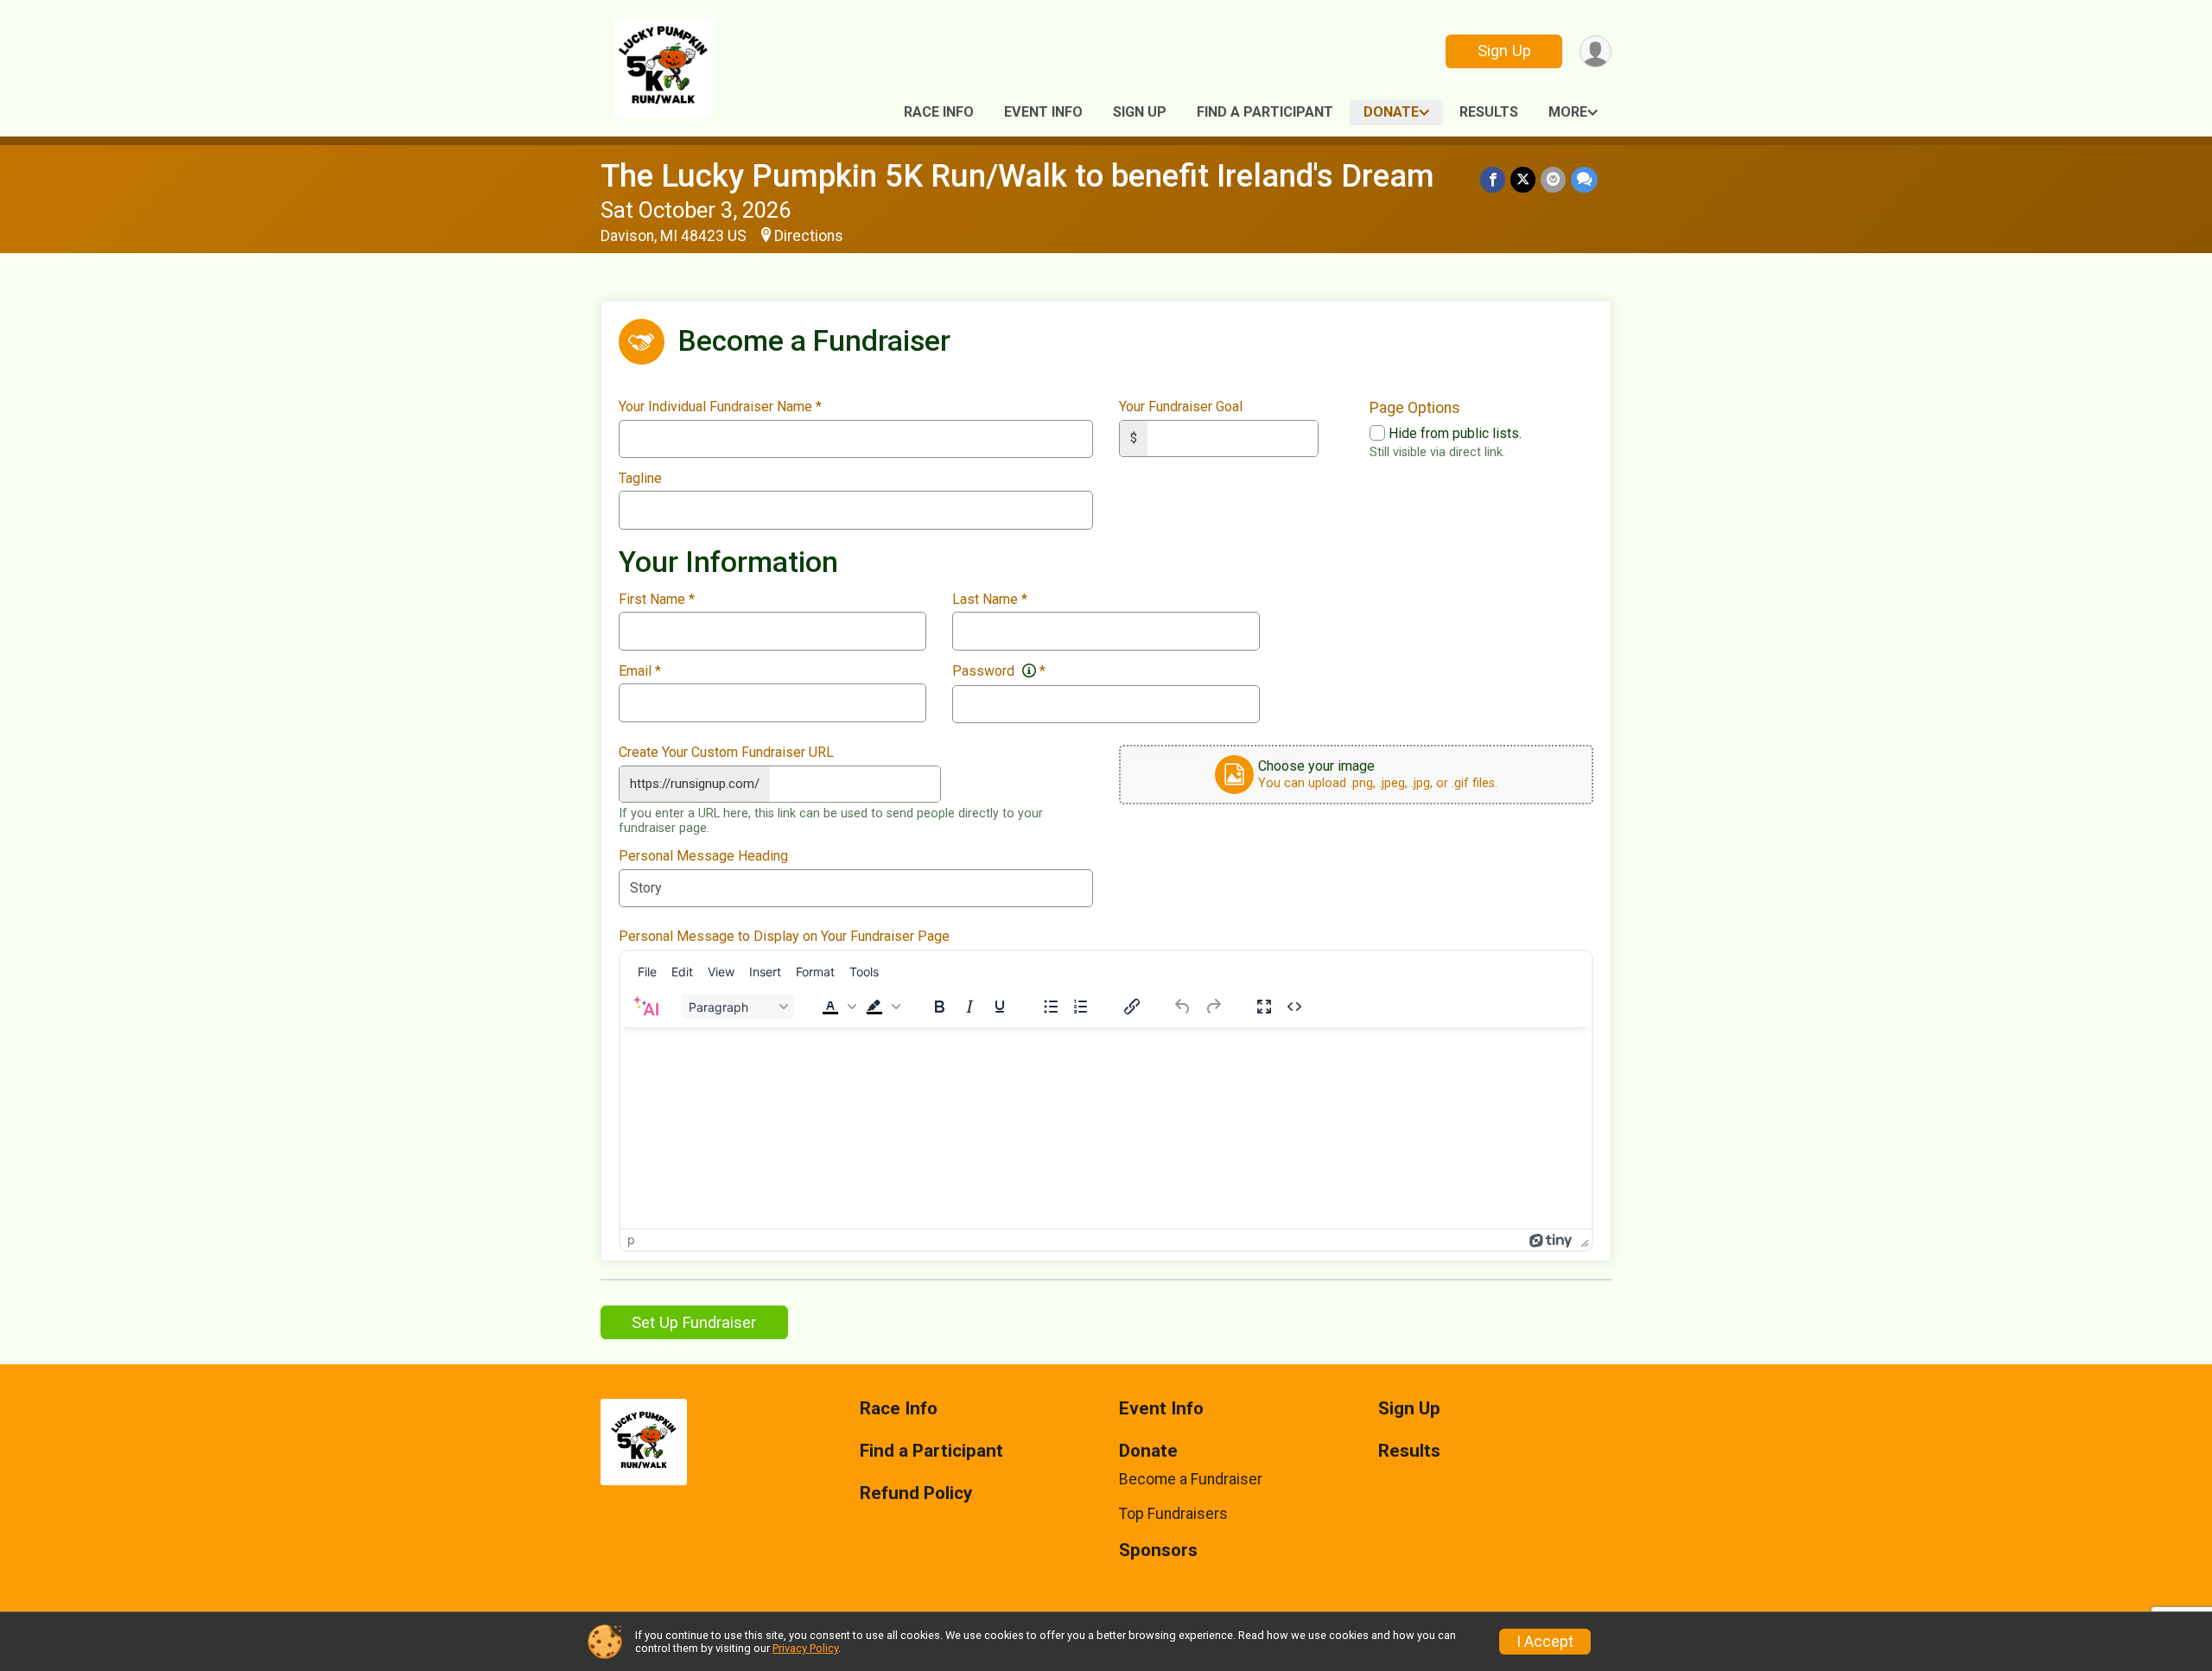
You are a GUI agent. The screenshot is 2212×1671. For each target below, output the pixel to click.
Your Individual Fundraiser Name (720, 407)
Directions (809, 236)
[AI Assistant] (645, 1007)
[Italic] (969, 1007)
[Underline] (1000, 1007)
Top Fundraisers (1173, 1514)
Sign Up (1504, 51)
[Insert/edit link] (1132, 1007)
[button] (837, 1007)
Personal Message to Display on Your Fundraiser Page (784, 937)
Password (999, 671)
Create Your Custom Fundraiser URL (726, 753)
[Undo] (1183, 1007)
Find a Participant (1265, 112)
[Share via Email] (1553, 179)
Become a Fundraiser (1191, 1479)
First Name (657, 600)
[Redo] (1213, 1007)
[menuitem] (647, 971)
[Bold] (939, 1007)
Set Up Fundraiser (694, 1322)
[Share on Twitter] (1523, 179)
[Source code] (1294, 1007)
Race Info (939, 112)
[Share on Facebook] (1493, 179)
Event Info (1043, 112)
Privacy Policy (805, 1648)
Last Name (990, 600)
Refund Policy (916, 1493)
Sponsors (1158, 1550)
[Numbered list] (1081, 1007)
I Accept (1545, 1642)
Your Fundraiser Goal (1181, 407)
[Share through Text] (1584, 179)
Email (640, 671)
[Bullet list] (1051, 1007)
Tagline (640, 479)
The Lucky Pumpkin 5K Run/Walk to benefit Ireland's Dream (1017, 176)
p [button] (631, 1239)
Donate (1391, 112)
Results (1489, 112)
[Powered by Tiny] (1551, 1239)
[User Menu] (1595, 51)
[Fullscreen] (1264, 1007)
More (1568, 112)
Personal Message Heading (703, 856)
